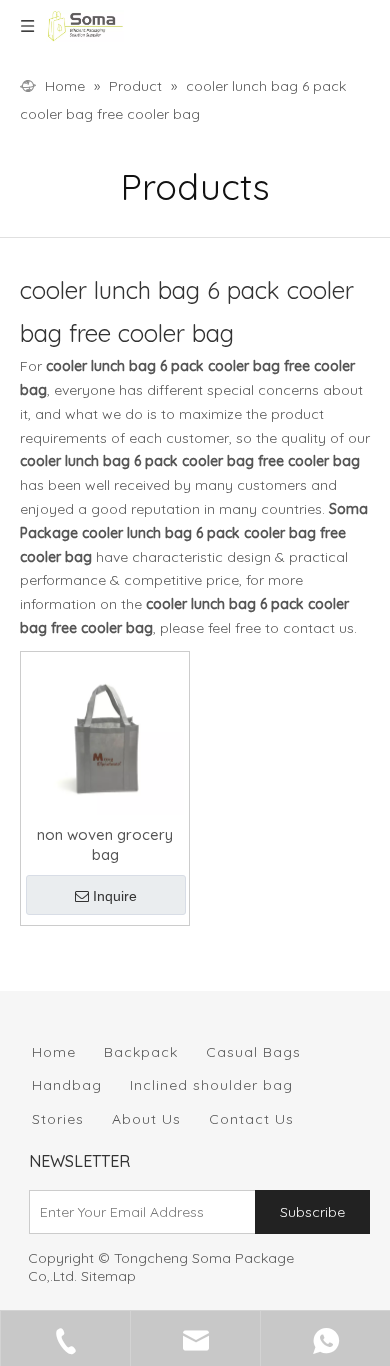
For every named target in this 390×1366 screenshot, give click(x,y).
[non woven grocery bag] (105, 734)
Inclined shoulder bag (211, 1085)
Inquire (115, 896)
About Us (146, 1119)
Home (54, 1052)
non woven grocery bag (105, 844)
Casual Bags (253, 1052)
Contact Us (251, 1119)
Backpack (141, 1052)
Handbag (67, 1085)
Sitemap (108, 1276)
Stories (58, 1119)
